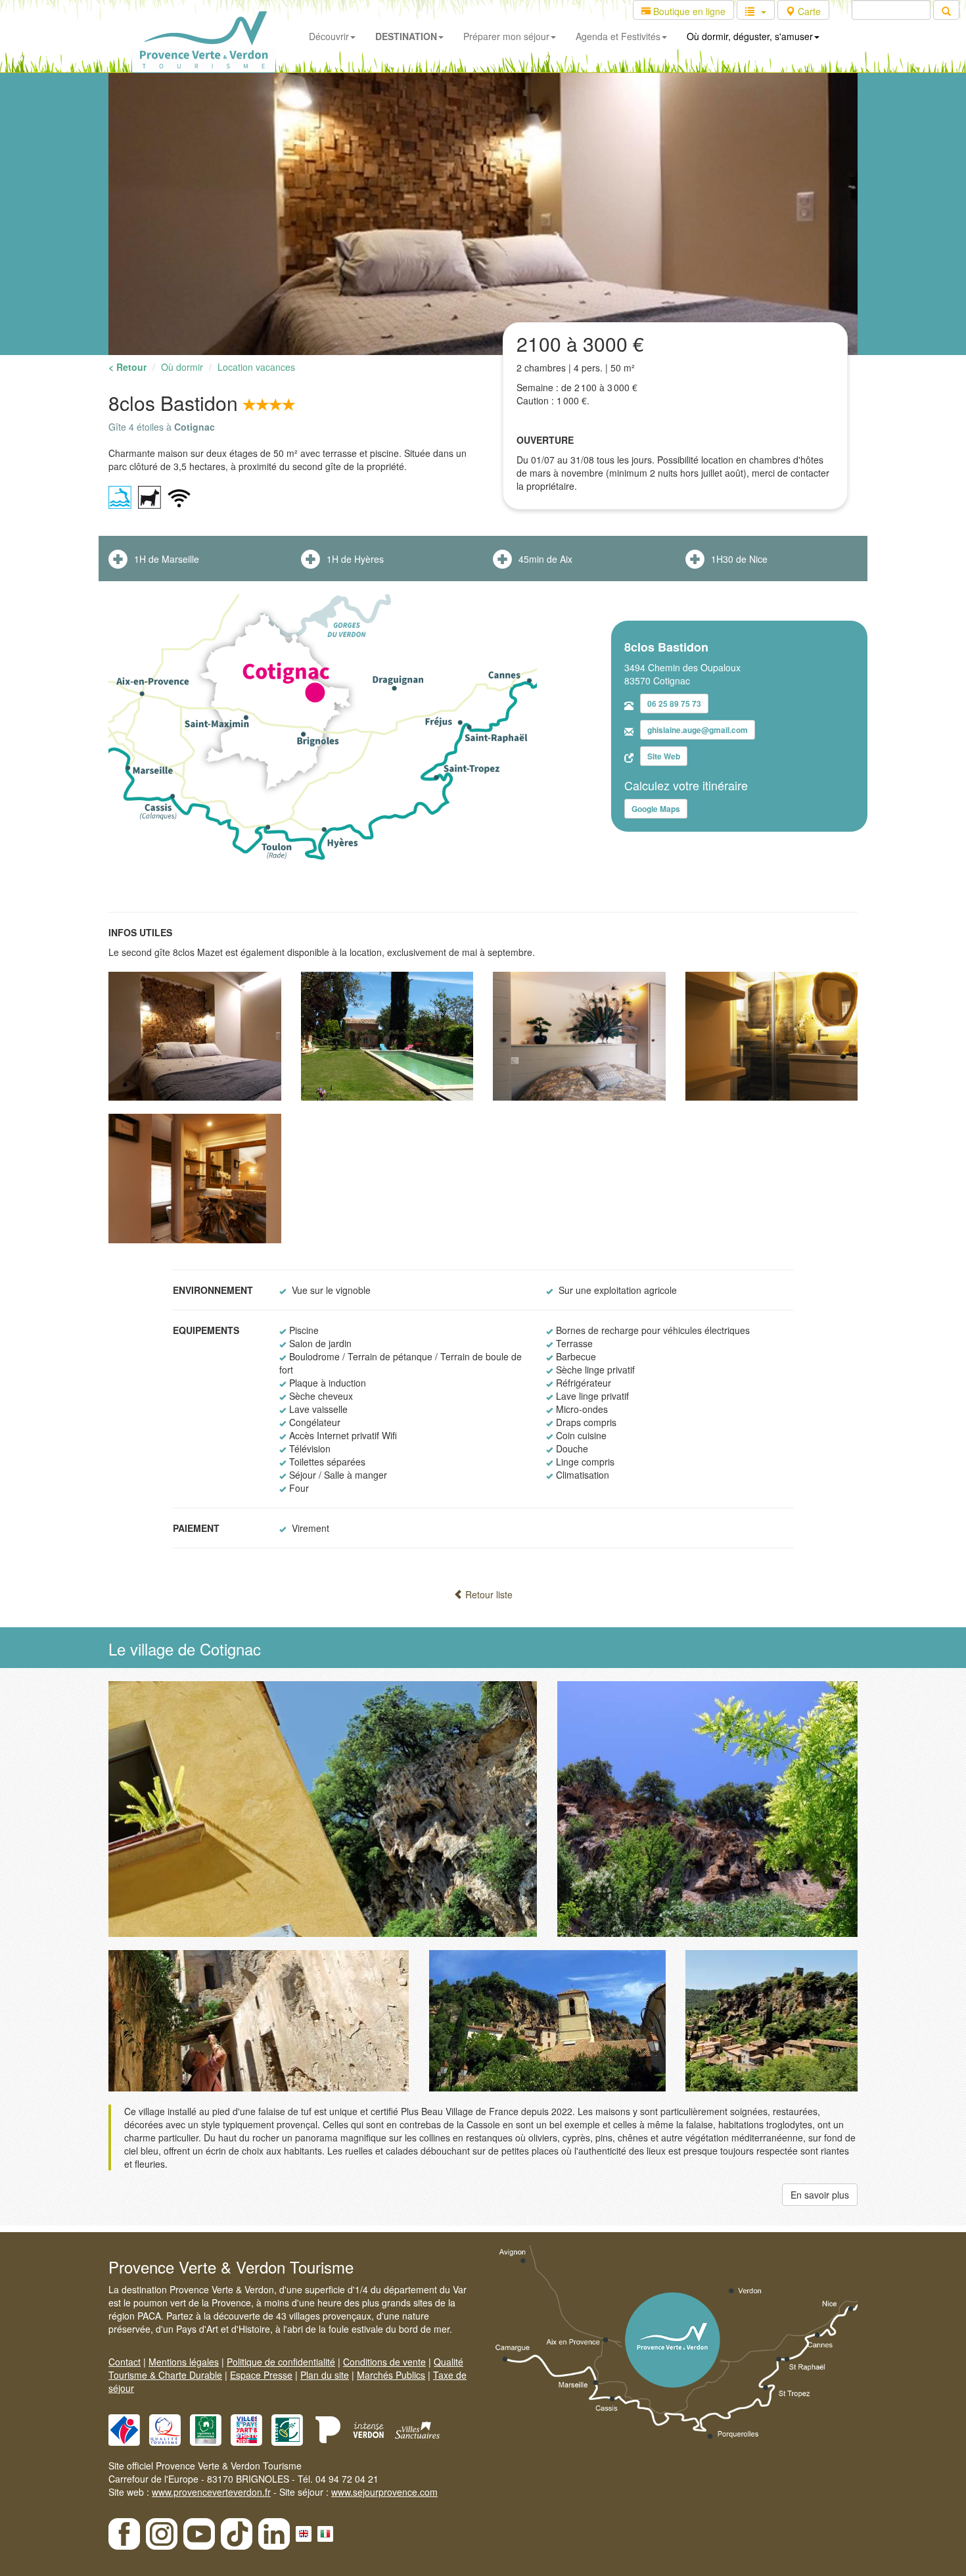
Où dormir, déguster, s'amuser (750, 36)
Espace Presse (261, 2375)
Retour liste (488, 1594)
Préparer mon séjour (506, 36)
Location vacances (256, 367)
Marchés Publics (391, 2375)
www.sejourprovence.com (384, 2492)
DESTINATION (406, 36)
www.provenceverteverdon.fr (211, 2492)
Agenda (618, 36)
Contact (125, 2362)
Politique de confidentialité (281, 2362)
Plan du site (325, 2375)
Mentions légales (184, 2362)
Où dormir (182, 367)
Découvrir (329, 36)
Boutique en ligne (688, 11)
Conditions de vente (384, 2362)
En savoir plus (820, 2195)
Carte (808, 11)
